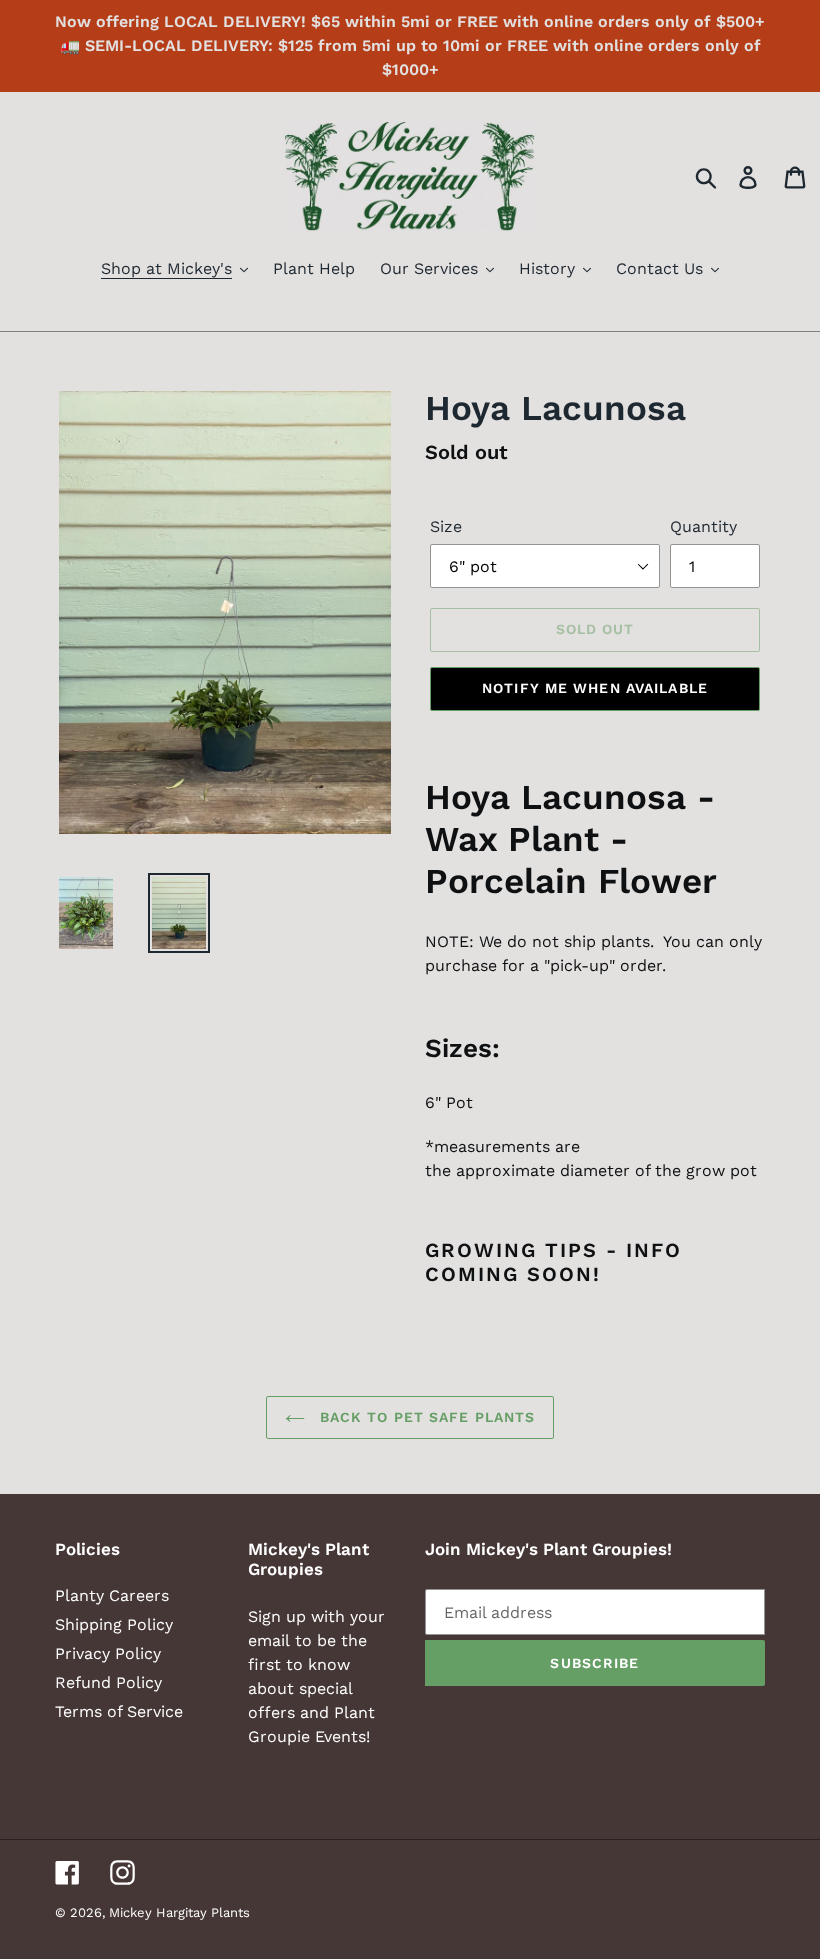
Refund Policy (108, 1682)
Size (446, 526)
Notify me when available (595, 688)
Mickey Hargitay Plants (179, 1912)
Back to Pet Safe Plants (425, 1417)
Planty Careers (112, 1595)
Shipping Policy (114, 1624)
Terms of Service (119, 1711)
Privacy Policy (108, 1653)
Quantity (703, 526)
